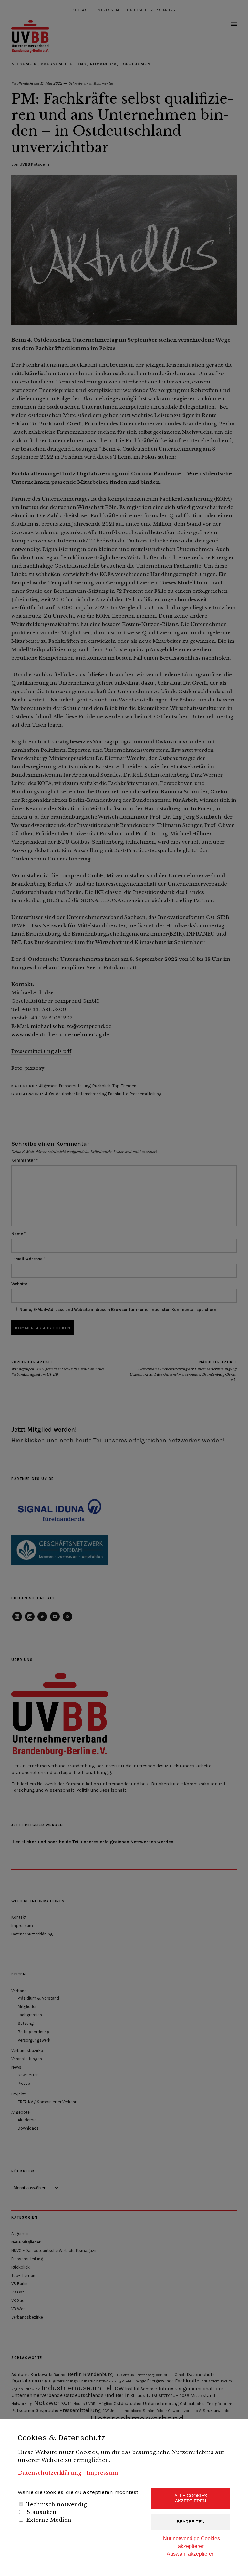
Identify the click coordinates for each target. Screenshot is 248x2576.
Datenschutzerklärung (50, 2473)
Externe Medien (49, 2520)
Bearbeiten (191, 2522)
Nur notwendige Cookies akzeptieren (191, 2542)
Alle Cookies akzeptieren (191, 2498)
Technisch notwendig (57, 2504)
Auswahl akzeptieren (191, 2554)
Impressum (102, 2473)
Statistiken (41, 2512)
